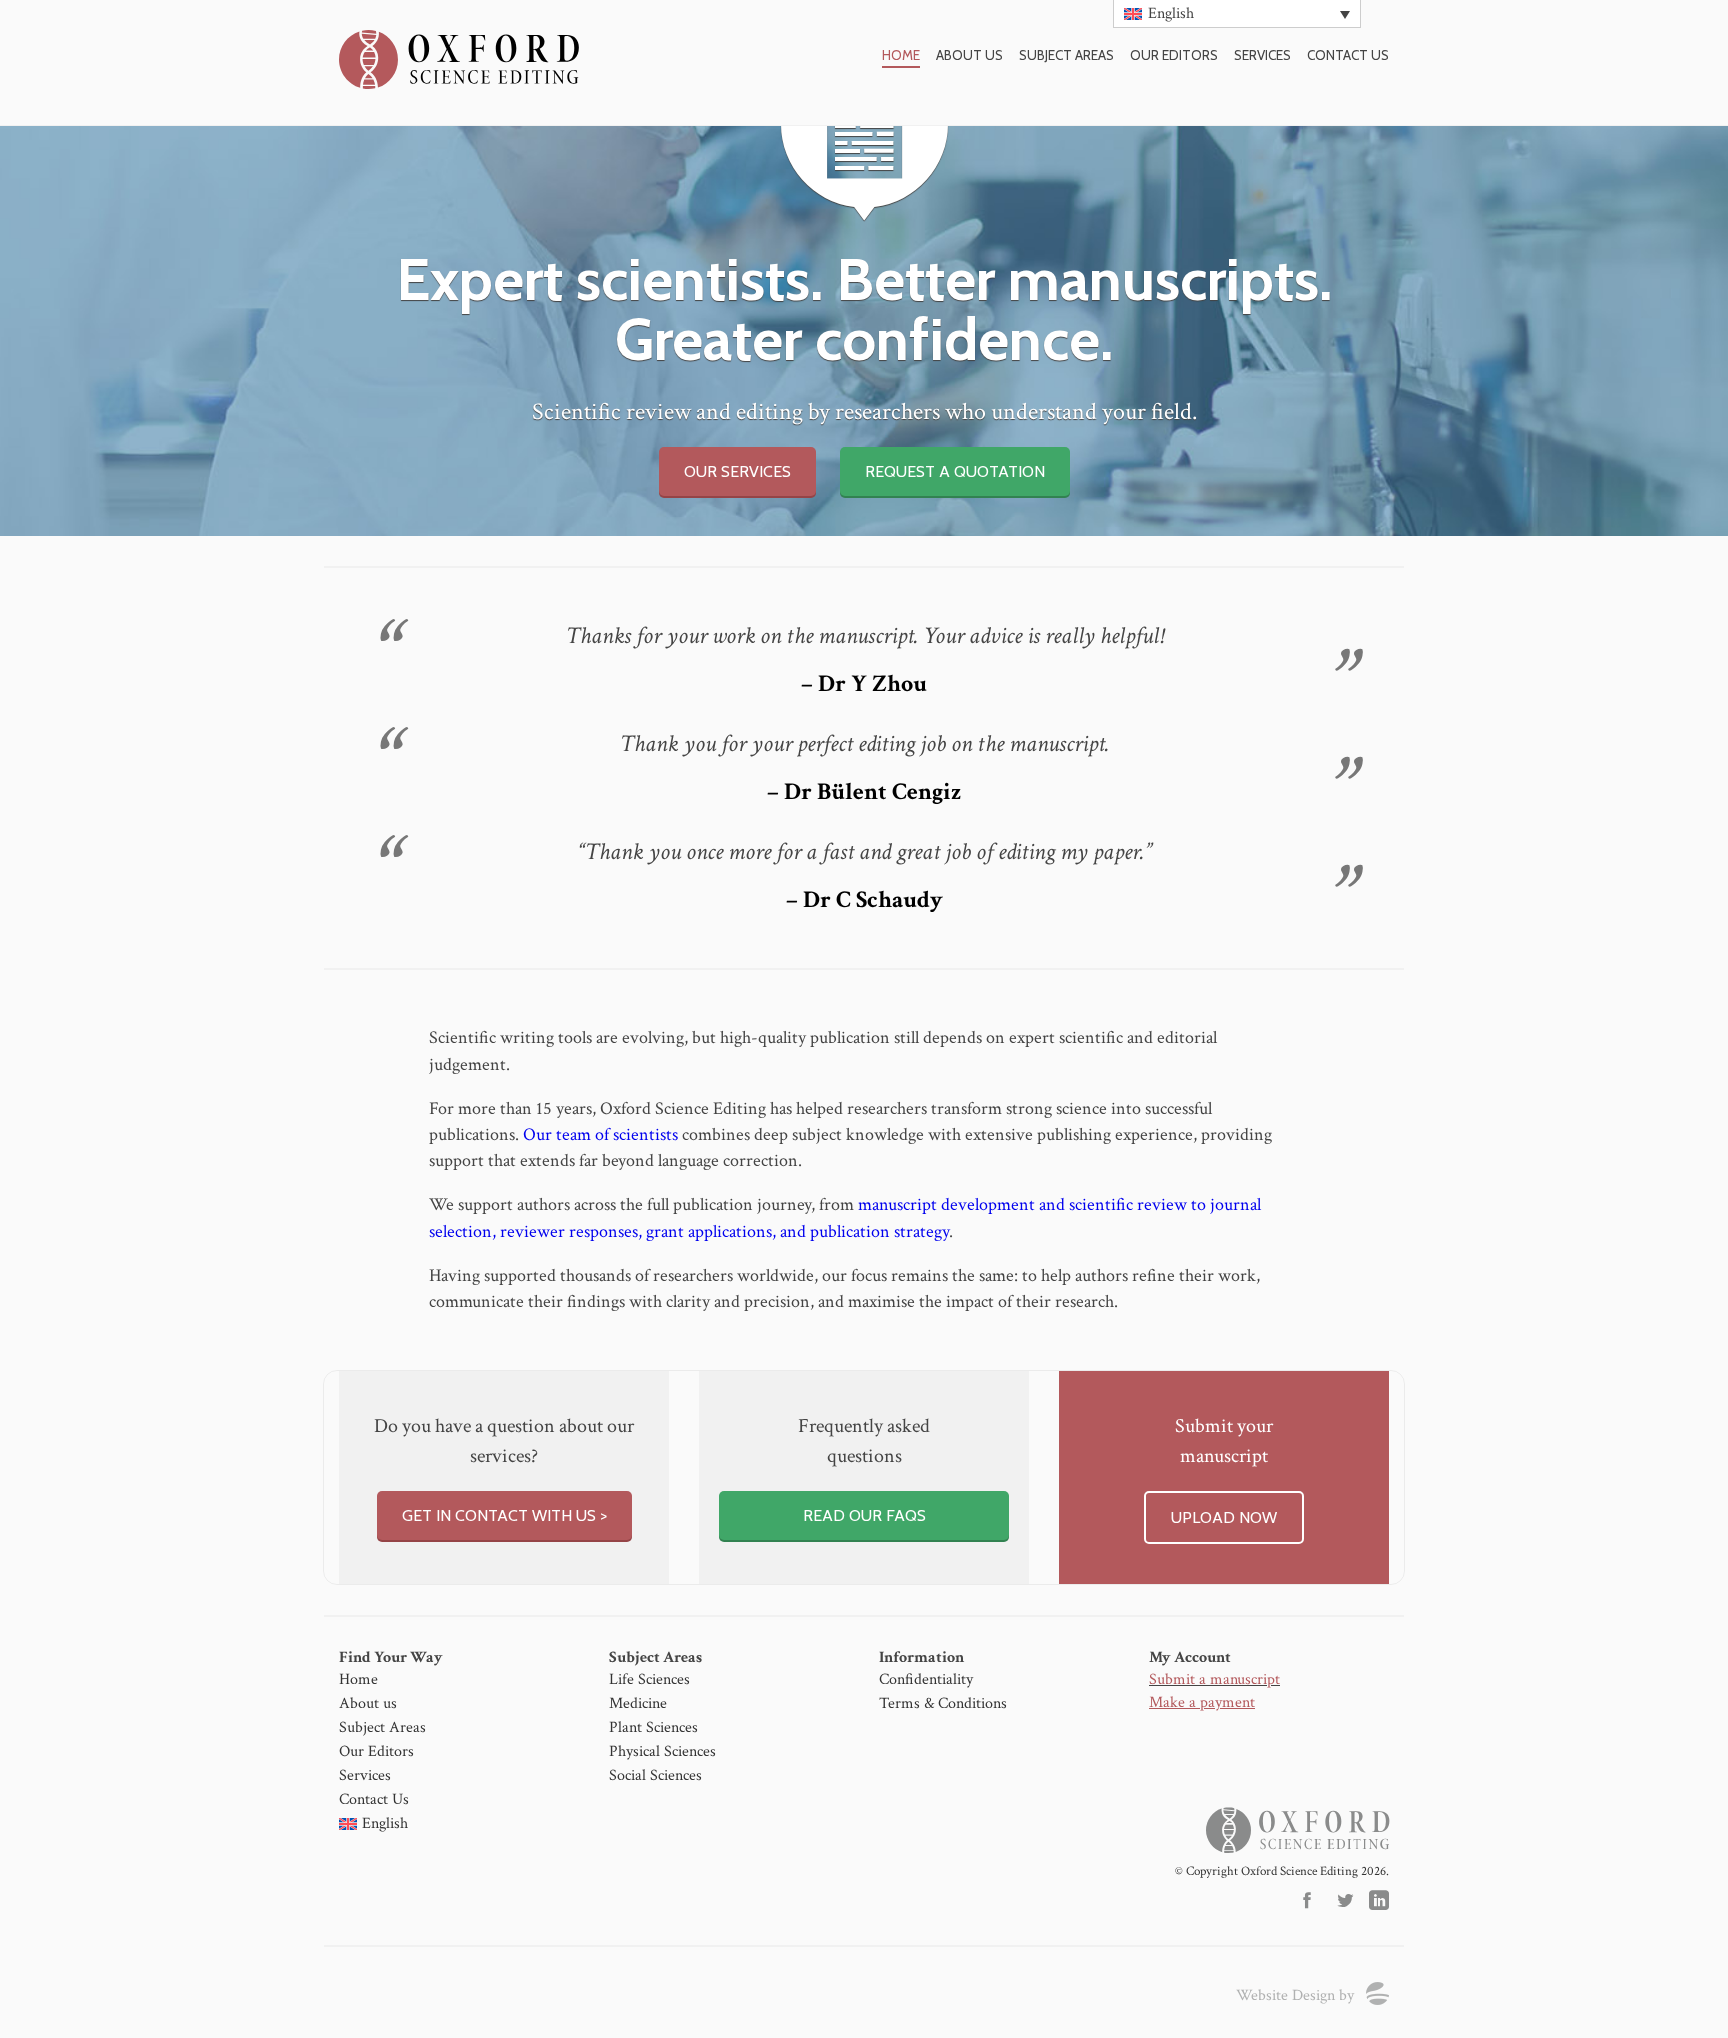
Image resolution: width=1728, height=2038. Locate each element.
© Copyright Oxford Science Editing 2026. (1282, 1871)
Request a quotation (955, 471)
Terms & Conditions (943, 1703)
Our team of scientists (600, 1134)
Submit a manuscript (1214, 1679)
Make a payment (1202, 1702)
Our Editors (1174, 55)
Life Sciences (649, 1679)
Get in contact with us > (504, 1515)
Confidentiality (926, 1679)
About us (969, 55)
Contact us (1348, 55)
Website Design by (1295, 1995)
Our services (737, 471)
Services (1262, 55)
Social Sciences (655, 1775)
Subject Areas (1066, 55)
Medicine (638, 1703)
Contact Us (374, 1799)
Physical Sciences (662, 1751)
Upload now (1224, 1517)
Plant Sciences (653, 1727)
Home (901, 55)
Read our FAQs (864, 1515)
